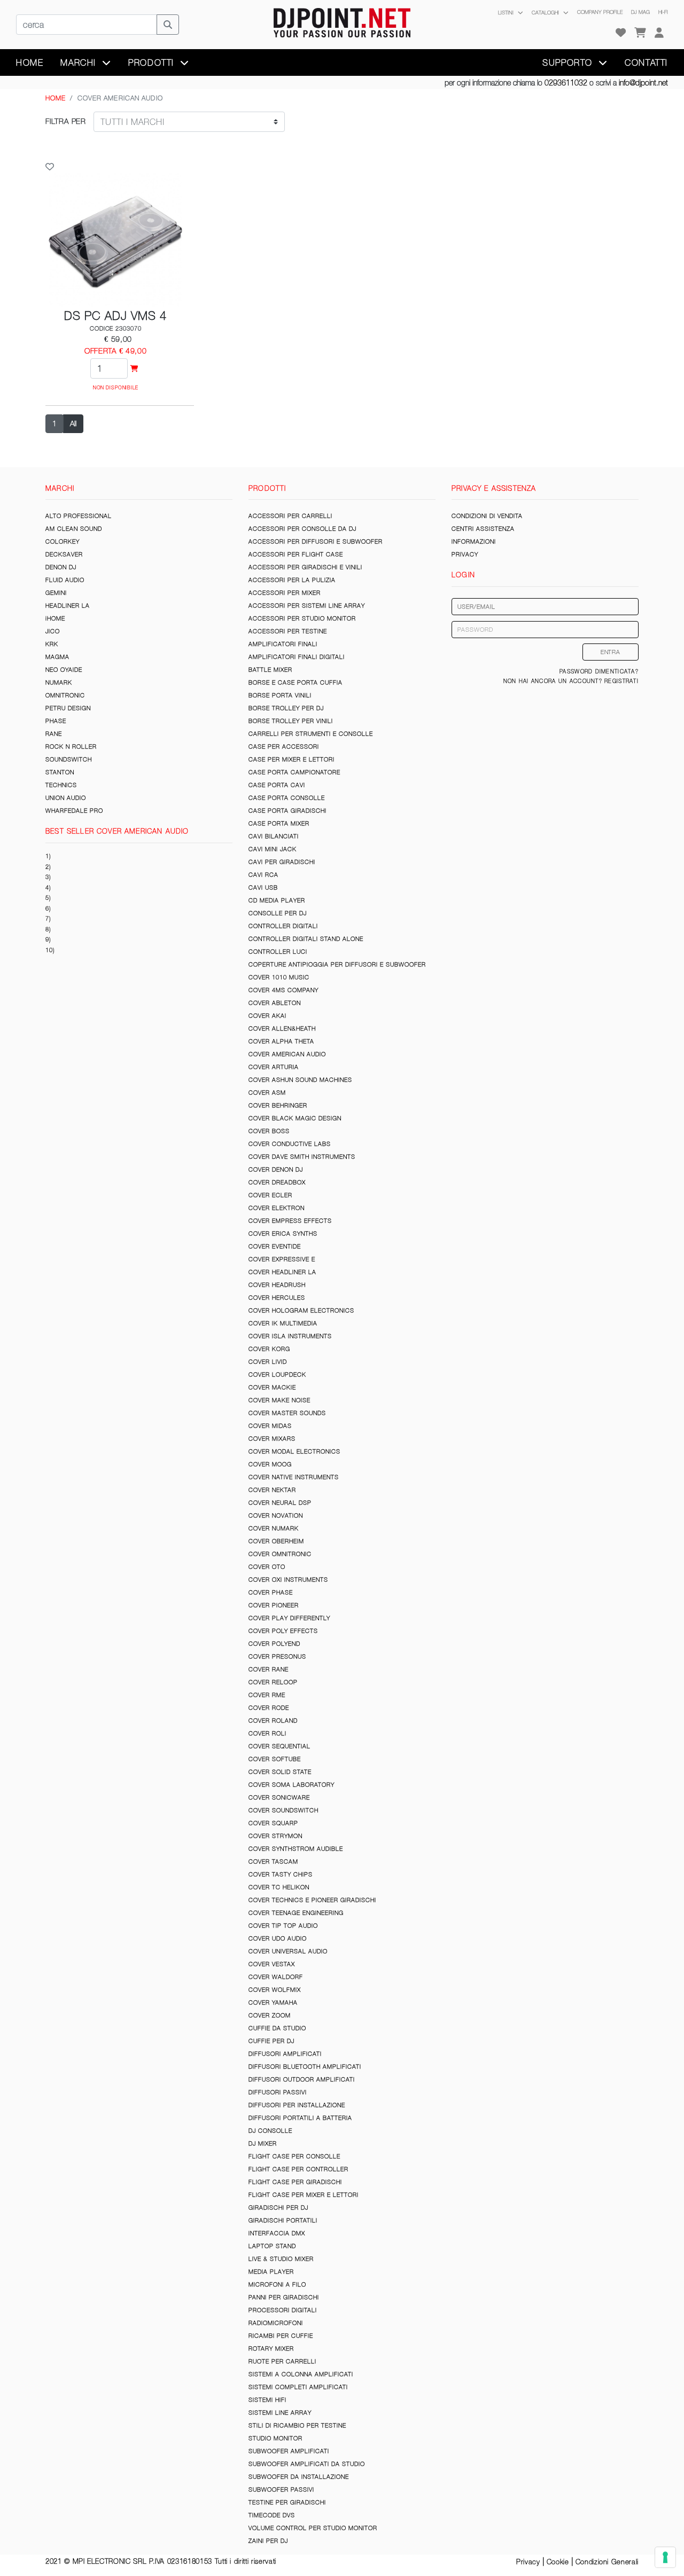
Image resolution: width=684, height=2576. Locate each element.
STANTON (60, 772)
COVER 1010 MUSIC (279, 977)
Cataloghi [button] (546, 13)
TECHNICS (61, 785)
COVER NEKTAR (272, 1490)
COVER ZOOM (270, 2015)
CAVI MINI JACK (273, 849)
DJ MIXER (263, 2143)
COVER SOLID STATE (280, 1772)
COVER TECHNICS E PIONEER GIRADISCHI (312, 1900)
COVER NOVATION (276, 1515)
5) (48, 898)
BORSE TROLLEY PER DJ (286, 708)
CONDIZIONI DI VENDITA (487, 516)
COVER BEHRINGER (278, 1105)
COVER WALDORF (276, 1977)
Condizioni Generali (607, 2562)
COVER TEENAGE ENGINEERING (296, 1913)
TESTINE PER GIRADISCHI (287, 2502)
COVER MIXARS (272, 1439)
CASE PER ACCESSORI (284, 747)
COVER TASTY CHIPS (281, 1874)
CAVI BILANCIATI (274, 836)
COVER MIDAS (270, 1426)
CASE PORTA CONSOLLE (287, 798)
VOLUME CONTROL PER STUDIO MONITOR (313, 2528)
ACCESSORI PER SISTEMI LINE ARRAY (307, 606)
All (73, 423)
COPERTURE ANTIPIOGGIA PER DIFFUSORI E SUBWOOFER (337, 964)
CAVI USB (263, 888)
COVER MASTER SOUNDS (287, 1413)
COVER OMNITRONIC (280, 1554)
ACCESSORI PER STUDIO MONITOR (302, 618)
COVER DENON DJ (276, 1169)
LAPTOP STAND (272, 2246)
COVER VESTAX (272, 1964)
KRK (52, 644)
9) (48, 939)
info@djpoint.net (643, 83)
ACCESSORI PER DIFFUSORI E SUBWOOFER (316, 541)
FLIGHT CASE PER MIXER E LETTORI (304, 2195)
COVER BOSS (269, 1131)
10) (50, 950)
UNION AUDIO (66, 798)
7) (48, 918)
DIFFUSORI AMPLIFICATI (285, 2054)
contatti (646, 62)
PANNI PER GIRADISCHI (284, 2297)
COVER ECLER (270, 1195)
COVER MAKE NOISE (279, 1400)
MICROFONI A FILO (277, 2284)
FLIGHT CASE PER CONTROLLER (298, 2169)
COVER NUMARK (274, 1528)
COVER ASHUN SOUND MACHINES (300, 1080)
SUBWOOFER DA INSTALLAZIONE (299, 2477)
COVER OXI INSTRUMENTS (288, 1580)
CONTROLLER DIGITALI (283, 926)
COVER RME (267, 1695)
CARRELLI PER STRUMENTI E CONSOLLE (311, 734)
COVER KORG (269, 1349)
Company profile (600, 12)
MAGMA (57, 657)
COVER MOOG (270, 1464)
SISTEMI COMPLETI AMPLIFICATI (298, 2387)
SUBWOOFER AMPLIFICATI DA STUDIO (307, 2464)
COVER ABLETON (275, 1003)
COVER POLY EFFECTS (283, 1631)
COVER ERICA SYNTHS (283, 1234)
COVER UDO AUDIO (278, 1938)
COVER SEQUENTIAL (279, 1746)
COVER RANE (269, 1669)
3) (48, 877)
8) (48, 929)
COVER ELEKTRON (277, 1208)
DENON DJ (61, 567)
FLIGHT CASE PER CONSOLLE (294, 2156)
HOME (56, 98)
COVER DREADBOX (277, 1182)
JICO (53, 631)
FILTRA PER (66, 121)
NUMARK (59, 682)
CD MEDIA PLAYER (277, 900)
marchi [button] (80, 62)
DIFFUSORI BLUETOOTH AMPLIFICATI (305, 2067)
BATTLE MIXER (270, 670)
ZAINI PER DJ (268, 2541)
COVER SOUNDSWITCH (283, 1810)
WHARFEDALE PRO (74, 811)
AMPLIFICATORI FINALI (283, 644)
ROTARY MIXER (271, 2349)
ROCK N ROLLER (71, 747)
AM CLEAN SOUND (74, 529)
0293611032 (566, 83)
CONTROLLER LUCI (278, 952)
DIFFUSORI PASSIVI (278, 2092)
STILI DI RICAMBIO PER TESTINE (297, 2425)
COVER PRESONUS (277, 1656)
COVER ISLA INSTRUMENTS (290, 1336)
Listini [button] (507, 13)
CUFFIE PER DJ (271, 2041)
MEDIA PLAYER (271, 2272)
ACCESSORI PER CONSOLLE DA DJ (302, 529)
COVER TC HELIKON (279, 1887)
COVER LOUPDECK (277, 1375)
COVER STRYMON (275, 1836)
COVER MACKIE (272, 1387)
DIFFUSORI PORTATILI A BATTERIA (300, 2118)
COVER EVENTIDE (275, 1246)
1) (48, 856)
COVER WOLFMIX (275, 1990)
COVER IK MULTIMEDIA (283, 1323)
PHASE (56, 721)
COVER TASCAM (273, 1862)
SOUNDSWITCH (69, 759)
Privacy (528, 2562)
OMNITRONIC (65, 695)
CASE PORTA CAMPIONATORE (294, 772)
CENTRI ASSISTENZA (483, 529)
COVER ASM (267, 1093)
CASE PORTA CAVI (277, 785)
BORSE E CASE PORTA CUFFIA (296, 682)
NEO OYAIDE (64, 670)
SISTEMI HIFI (267, 2400)
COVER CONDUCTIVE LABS (290, 1144)
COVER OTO (267, 1567)
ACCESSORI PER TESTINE (288, 631)
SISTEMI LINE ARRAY (280, 2413)
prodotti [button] (153, 62)
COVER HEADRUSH (277, 1285)
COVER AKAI (267, 1016)
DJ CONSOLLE (270, 2131)
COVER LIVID (268, 1362)
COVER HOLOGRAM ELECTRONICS (301, 1310)
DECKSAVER (64, 554)
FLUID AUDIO (65, 580)
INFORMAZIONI (474, 541)
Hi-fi (663, 12)
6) (48, 908)
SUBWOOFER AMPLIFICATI (289, 2451)
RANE (54, 734)
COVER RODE (269, 1708)
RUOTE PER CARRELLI (282, 2361)
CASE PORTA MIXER (279, 823)
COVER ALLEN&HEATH (282, 1028)
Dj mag (640, 12)
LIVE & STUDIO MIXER (281, 2259)
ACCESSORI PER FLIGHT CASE (296, 554)
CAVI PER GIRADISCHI (282, 862)
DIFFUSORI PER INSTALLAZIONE (297, 2105)
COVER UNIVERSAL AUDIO (288, 1951)
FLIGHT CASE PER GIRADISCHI (295, 2182)
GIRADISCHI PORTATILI (283, 2220)
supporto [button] (569, 62)
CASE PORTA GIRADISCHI (287, 811)
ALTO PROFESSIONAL (79, 516)
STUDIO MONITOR (275, 2438)
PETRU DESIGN (68, 708)
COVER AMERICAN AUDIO (287, 1054)
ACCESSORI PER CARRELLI (290, 516)
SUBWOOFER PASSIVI (281, 2489)
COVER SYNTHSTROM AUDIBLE (296, 1849)
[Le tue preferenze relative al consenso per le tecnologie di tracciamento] (665, 2557)
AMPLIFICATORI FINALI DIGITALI (297, 657)
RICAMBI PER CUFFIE (281, 2336)
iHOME (55, 618)
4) (48, 888)
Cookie (558, 2562)
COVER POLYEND (274, 1644)
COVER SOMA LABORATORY (292, 1785)
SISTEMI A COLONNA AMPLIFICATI (301, 2374)
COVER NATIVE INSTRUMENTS (294, 1477)
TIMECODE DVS (272, 2515)
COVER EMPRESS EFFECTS (290, 1221)
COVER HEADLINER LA (282, 1272)
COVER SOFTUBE (275, 1759)
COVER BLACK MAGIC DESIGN (295, 1118)
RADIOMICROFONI (276, 2323)
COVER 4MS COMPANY (283, 990)
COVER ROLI (267, 1733)
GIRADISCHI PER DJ (278, 2208)
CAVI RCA (263, 875)
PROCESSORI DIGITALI (283, 2310)
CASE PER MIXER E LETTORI (292, 759)
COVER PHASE (271, 1592)
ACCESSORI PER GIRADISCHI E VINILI (305, 567)
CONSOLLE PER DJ (278, 913)
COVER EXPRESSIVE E (282, 1259)
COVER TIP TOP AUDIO (283, 1926)
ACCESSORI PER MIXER (285, 593)
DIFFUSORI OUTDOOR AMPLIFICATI (302, 2079)
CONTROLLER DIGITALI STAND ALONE (306, 939)
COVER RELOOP (273, 1682)
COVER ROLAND (273, 1721)
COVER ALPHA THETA (281, 1041)
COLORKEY (63, 541)
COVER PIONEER (274, 1605)
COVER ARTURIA (274, 1067)
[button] (659, 33)
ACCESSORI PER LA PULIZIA (292, 580)
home (30, 62)
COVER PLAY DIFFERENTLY (289, 1618)
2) (48, 867)
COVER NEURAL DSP (280, 1503)
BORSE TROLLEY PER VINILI (291, 721)
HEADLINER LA (68, 606)
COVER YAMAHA (273, 2002)
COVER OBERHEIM (276, 1541)
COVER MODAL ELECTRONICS (294, 1451)
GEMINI (56, 593)
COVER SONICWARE (279, 1797)
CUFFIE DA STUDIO (277, 2028)
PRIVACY (465, 554)
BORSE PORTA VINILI (280, 695)
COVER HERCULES (277, 1298)
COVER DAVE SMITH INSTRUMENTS (302, 1157)
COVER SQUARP (273, 1823)
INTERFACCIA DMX (277, 2233)
